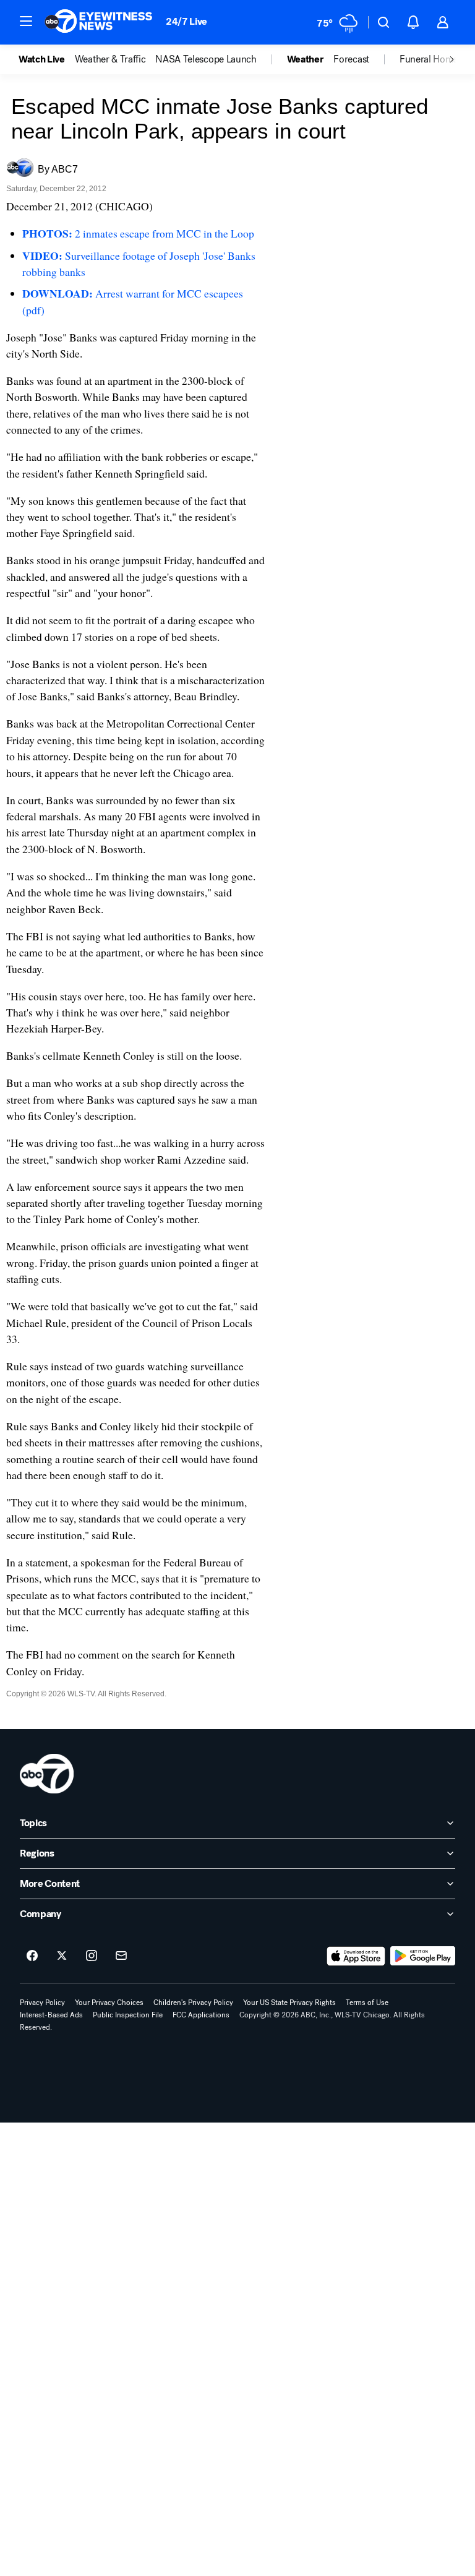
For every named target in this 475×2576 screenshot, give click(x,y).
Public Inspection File (128, 2015)
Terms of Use (367, 2003)
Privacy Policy (42, 2003)
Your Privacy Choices (109, 2003)
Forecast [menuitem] (351, 59)
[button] (26, 21)
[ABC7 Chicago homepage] (99, 22)
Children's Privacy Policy (193, 2003)
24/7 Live (186, 21)
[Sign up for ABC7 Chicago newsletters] (121, 1956)
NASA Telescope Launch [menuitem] (206, 59)
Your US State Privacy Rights (289, 2003)
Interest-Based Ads (51, 2015)
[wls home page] (47, 1774)
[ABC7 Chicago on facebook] (32, 1956)
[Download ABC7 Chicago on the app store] (356, 1956)
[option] (47, 59)
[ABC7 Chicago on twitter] (62, 1956)
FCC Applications (201, 2015)
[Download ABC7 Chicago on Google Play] (423, 1956)
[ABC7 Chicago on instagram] (92, 1956)
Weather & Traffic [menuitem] (110, 59)
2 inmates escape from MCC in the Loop (138, 233)
